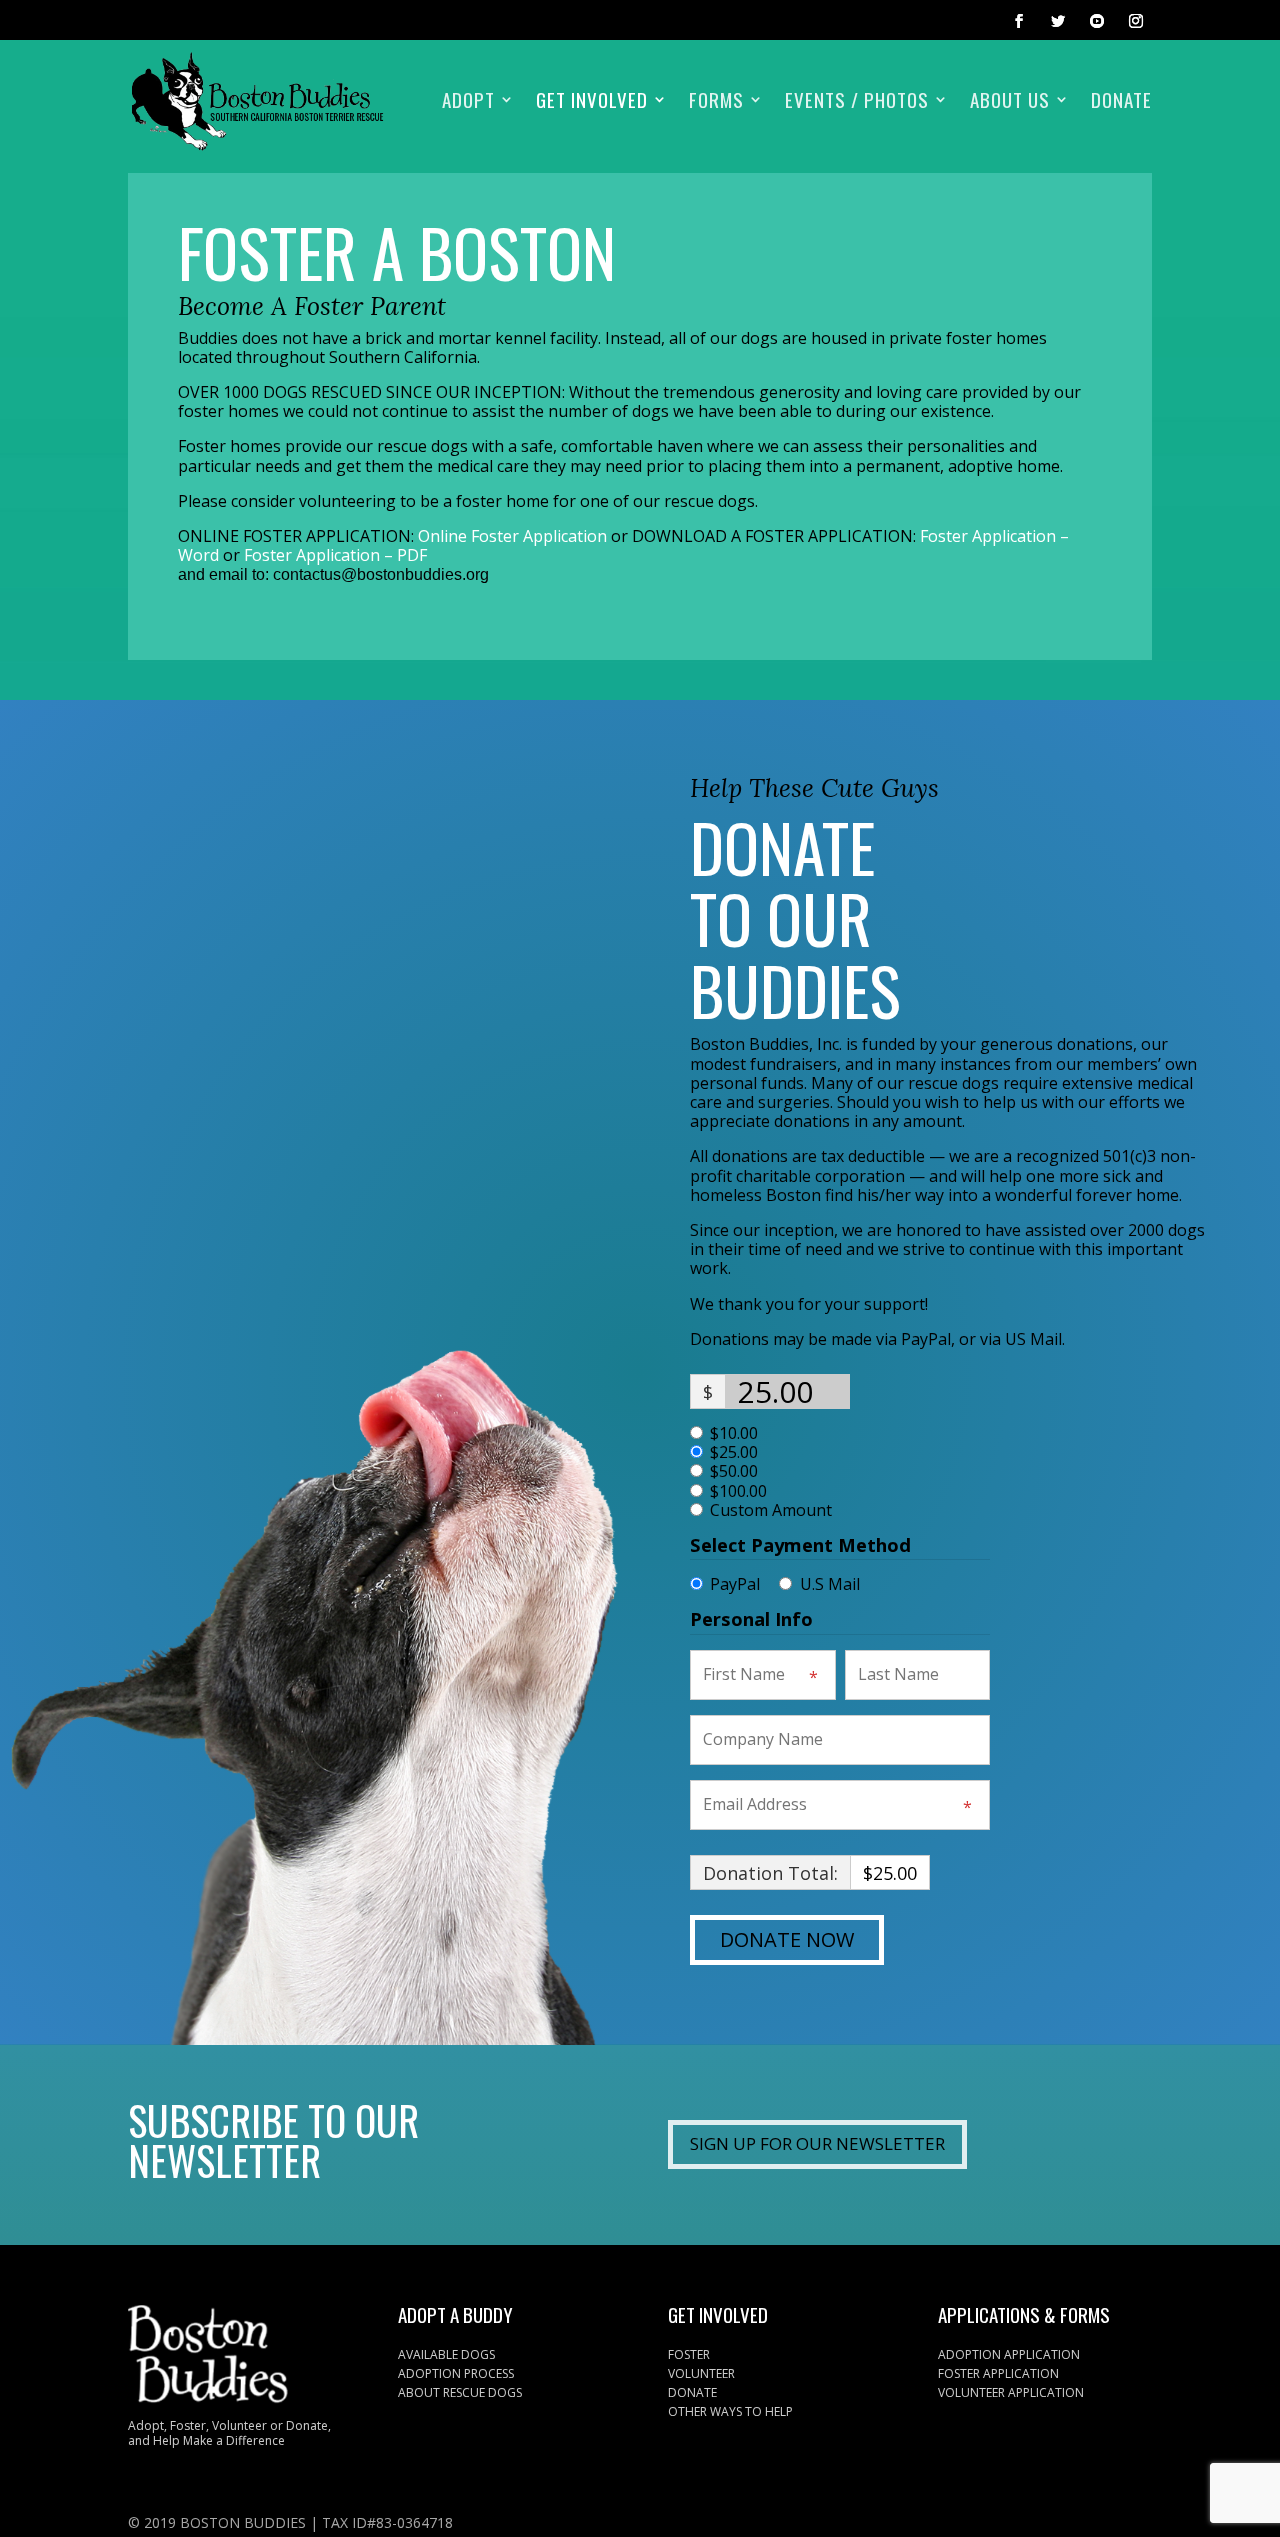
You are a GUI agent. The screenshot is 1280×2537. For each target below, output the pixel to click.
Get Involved (592, 102)
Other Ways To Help (730, 2411)
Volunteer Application (1011, 2392)
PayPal (735, 1584)
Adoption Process (456, 2373)
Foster (689, 2354)
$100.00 (738, 1491)
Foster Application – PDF (335, 555)
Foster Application (998, 2373)
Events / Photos (857, 102)
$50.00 (734, 1471)
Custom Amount (771, 1510)
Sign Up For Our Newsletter (817, 2143)
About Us (1010, 102)
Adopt (468, 102)
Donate (1121, 102)
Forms (716, 102)
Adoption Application (1009, 2354)
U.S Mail (830, 1584)
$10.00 (734, 1433)
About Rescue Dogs (460, 2392)
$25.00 (734, 1452)
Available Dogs (446, 2354)
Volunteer (701, 2373)
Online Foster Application (512, 536)
